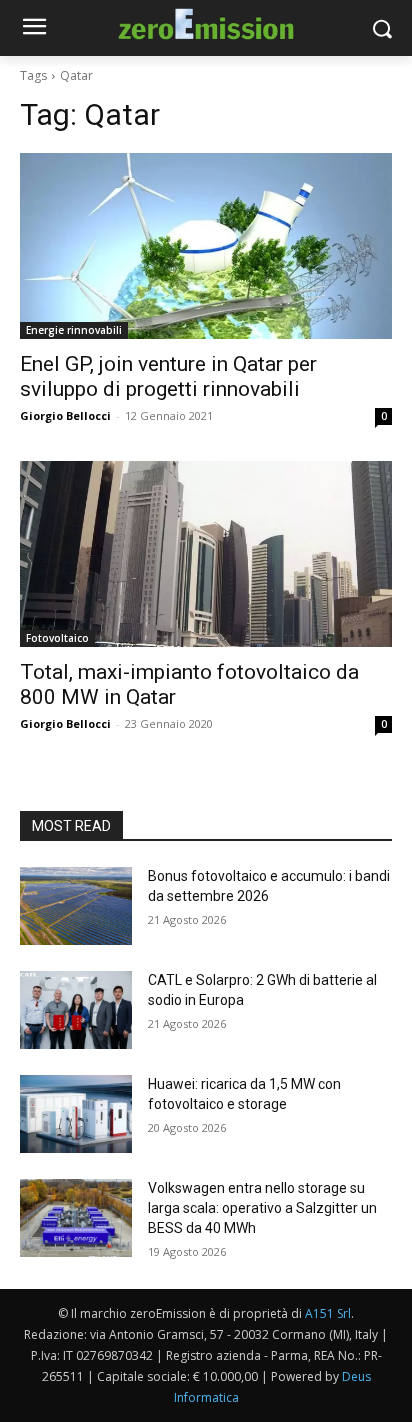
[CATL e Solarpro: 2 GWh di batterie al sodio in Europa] (76, 1010)
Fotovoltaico (57, 638)
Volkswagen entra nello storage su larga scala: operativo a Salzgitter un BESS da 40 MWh (262, 1207)
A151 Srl (328, 1313)
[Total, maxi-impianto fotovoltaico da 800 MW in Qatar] (206, 554)
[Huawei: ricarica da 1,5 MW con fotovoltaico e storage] (76, 1114)
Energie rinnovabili (74, 330)
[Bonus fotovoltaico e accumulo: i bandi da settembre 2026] (76, 906)
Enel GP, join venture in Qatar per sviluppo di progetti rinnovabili (168, 376)
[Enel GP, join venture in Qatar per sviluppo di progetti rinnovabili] (206, 246)
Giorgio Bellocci (65, 415)
